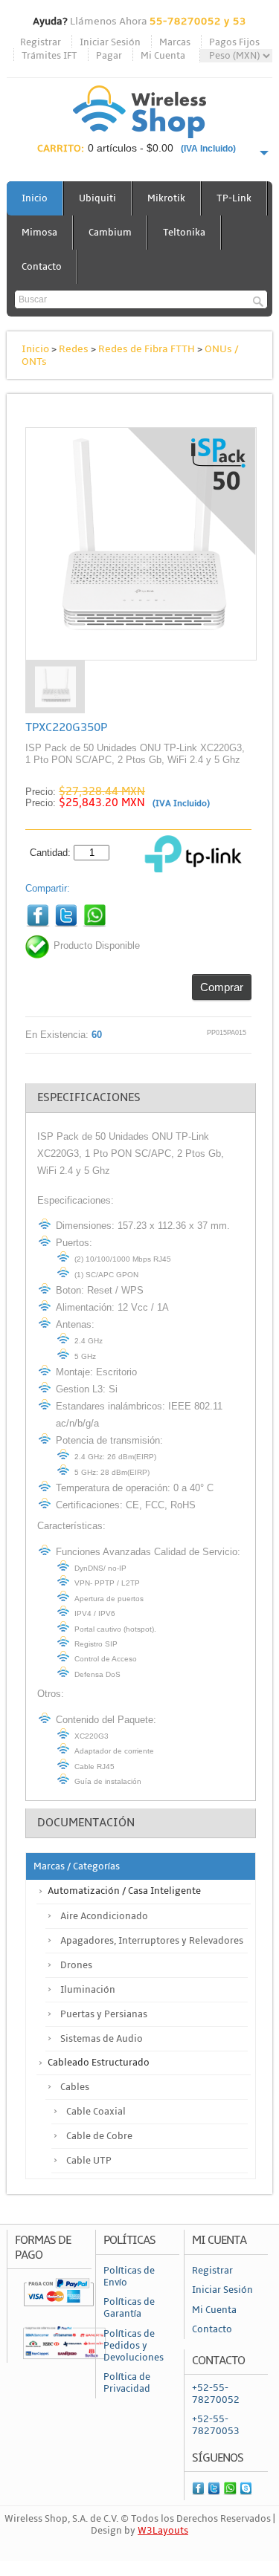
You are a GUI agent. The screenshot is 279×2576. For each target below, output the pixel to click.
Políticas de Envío (129, 2277)
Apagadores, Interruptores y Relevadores (152, 1941)
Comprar (222, 987)
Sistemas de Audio (102, 2039)
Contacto (42, 267)
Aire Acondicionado (104, 1916)
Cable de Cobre (99, 2136)
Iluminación (88, 1990)
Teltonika (184, 233)
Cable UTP (89, 2161)
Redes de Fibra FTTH (147, 349)
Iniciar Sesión (110, 42)
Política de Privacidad (127, 2383)
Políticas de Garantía (129, 2308)
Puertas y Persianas (104, 2014)
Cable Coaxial (96, 2112)
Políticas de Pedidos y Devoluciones (134, 2346)
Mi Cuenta (163, 56)
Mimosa (39, 233)
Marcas (175, 42)
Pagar (109, 56)
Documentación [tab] (86, 1823)
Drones (76, 1965)
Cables (75, 2087)
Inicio (35, 198)
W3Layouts (163, 2531)
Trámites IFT (49, 56)
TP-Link (234, 198)
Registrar (41, 42)
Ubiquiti (97, 198)
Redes (74, 349)
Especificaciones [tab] (89, 1097)
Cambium (110, 233)
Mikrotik (166, 198)
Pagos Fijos (234, 42)
